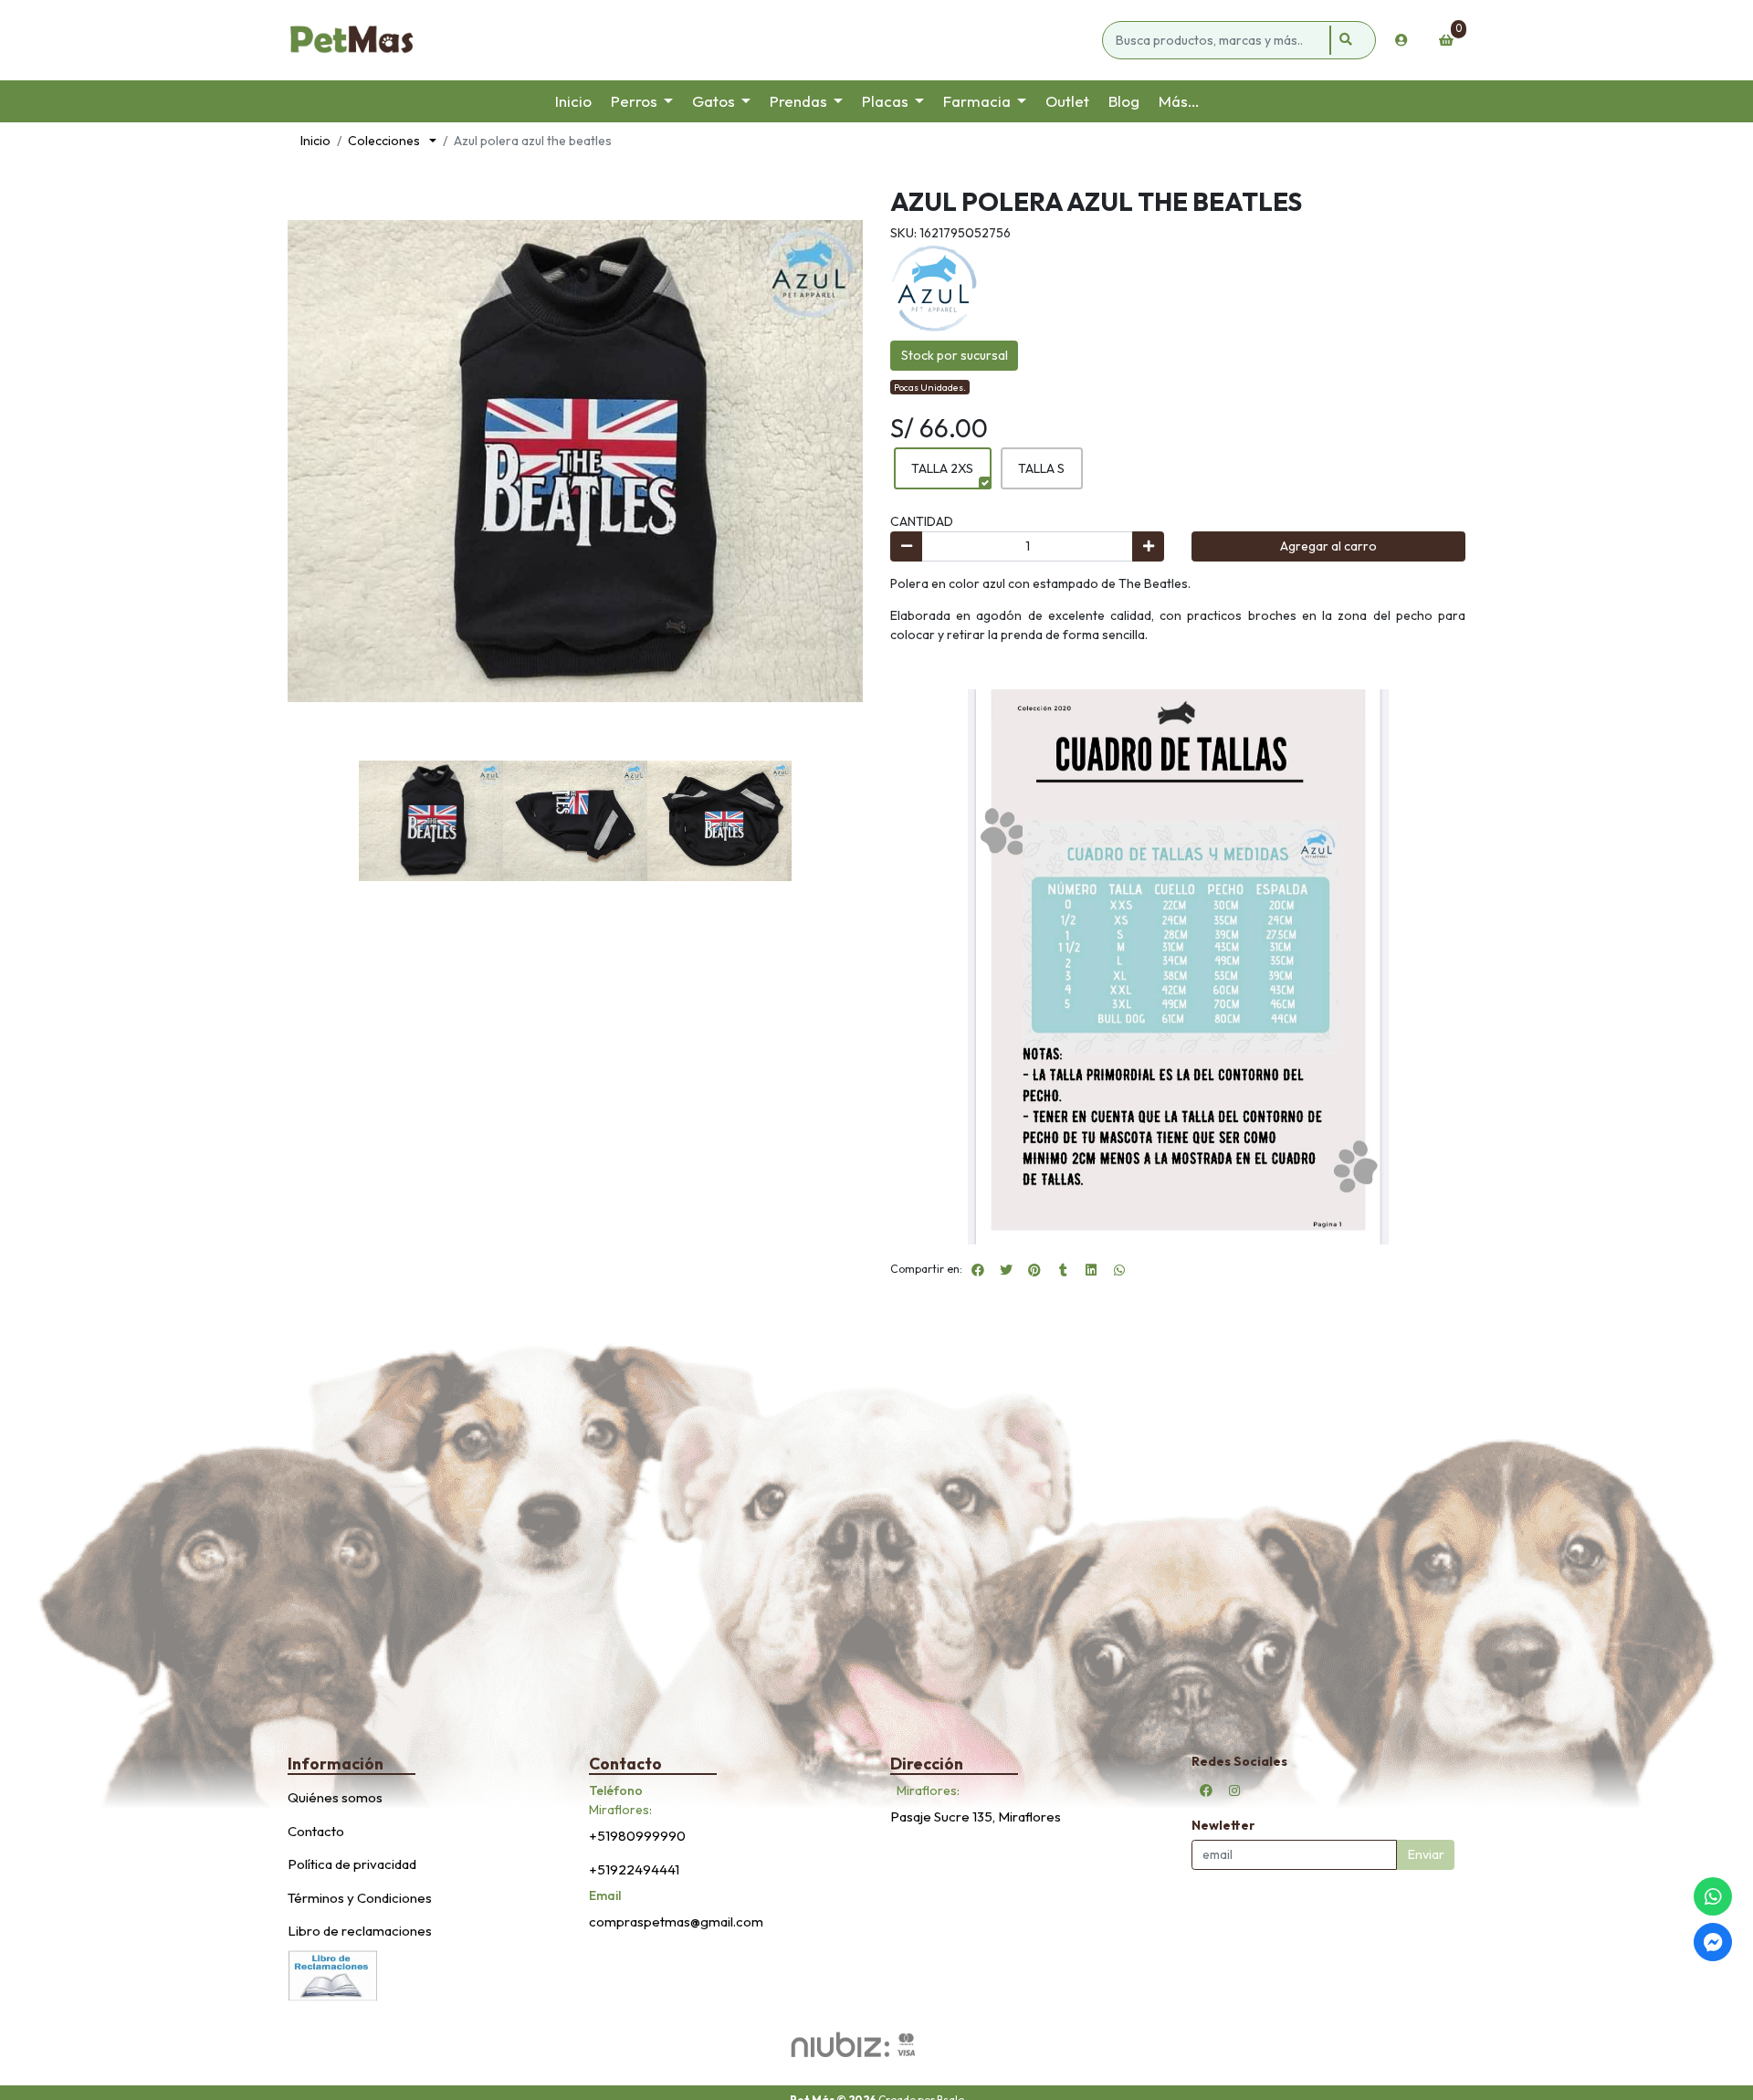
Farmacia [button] (977, 101)
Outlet (1067, 101)
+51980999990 (637, 1836)
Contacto (316, 1831)
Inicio (573, 101)
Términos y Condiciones (360, 1898)
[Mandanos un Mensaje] (1713, 1942)
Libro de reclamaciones (360, 1931)
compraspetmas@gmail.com (676, 1921)
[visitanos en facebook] (1206, 1790)
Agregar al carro (1328, 546)
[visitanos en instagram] (1234, 1790)
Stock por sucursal (955, 355)
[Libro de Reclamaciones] (333, 1974)
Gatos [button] (714, 101)
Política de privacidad (352, 1864)
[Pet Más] (692, 40)
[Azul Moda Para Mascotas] (934, 287)
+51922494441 (634, 1869)
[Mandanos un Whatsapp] (1713, 1896)
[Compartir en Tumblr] (1063, 1270)
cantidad (922, 521)
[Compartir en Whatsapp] (1119, 1270)
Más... (1179, 101)
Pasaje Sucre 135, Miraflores (976, 1816)
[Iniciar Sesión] (1401, 40)
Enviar (1426, 1854)
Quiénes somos (335, 1797)
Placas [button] (885, 101)
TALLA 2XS (942, 468)
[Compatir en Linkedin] (1091, 1270)
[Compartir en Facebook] (978, 1270)
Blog (1124, 101)
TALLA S (1041, 468)
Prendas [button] (798, 101)
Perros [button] (634, 101)
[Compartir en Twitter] (1006, 1270)
